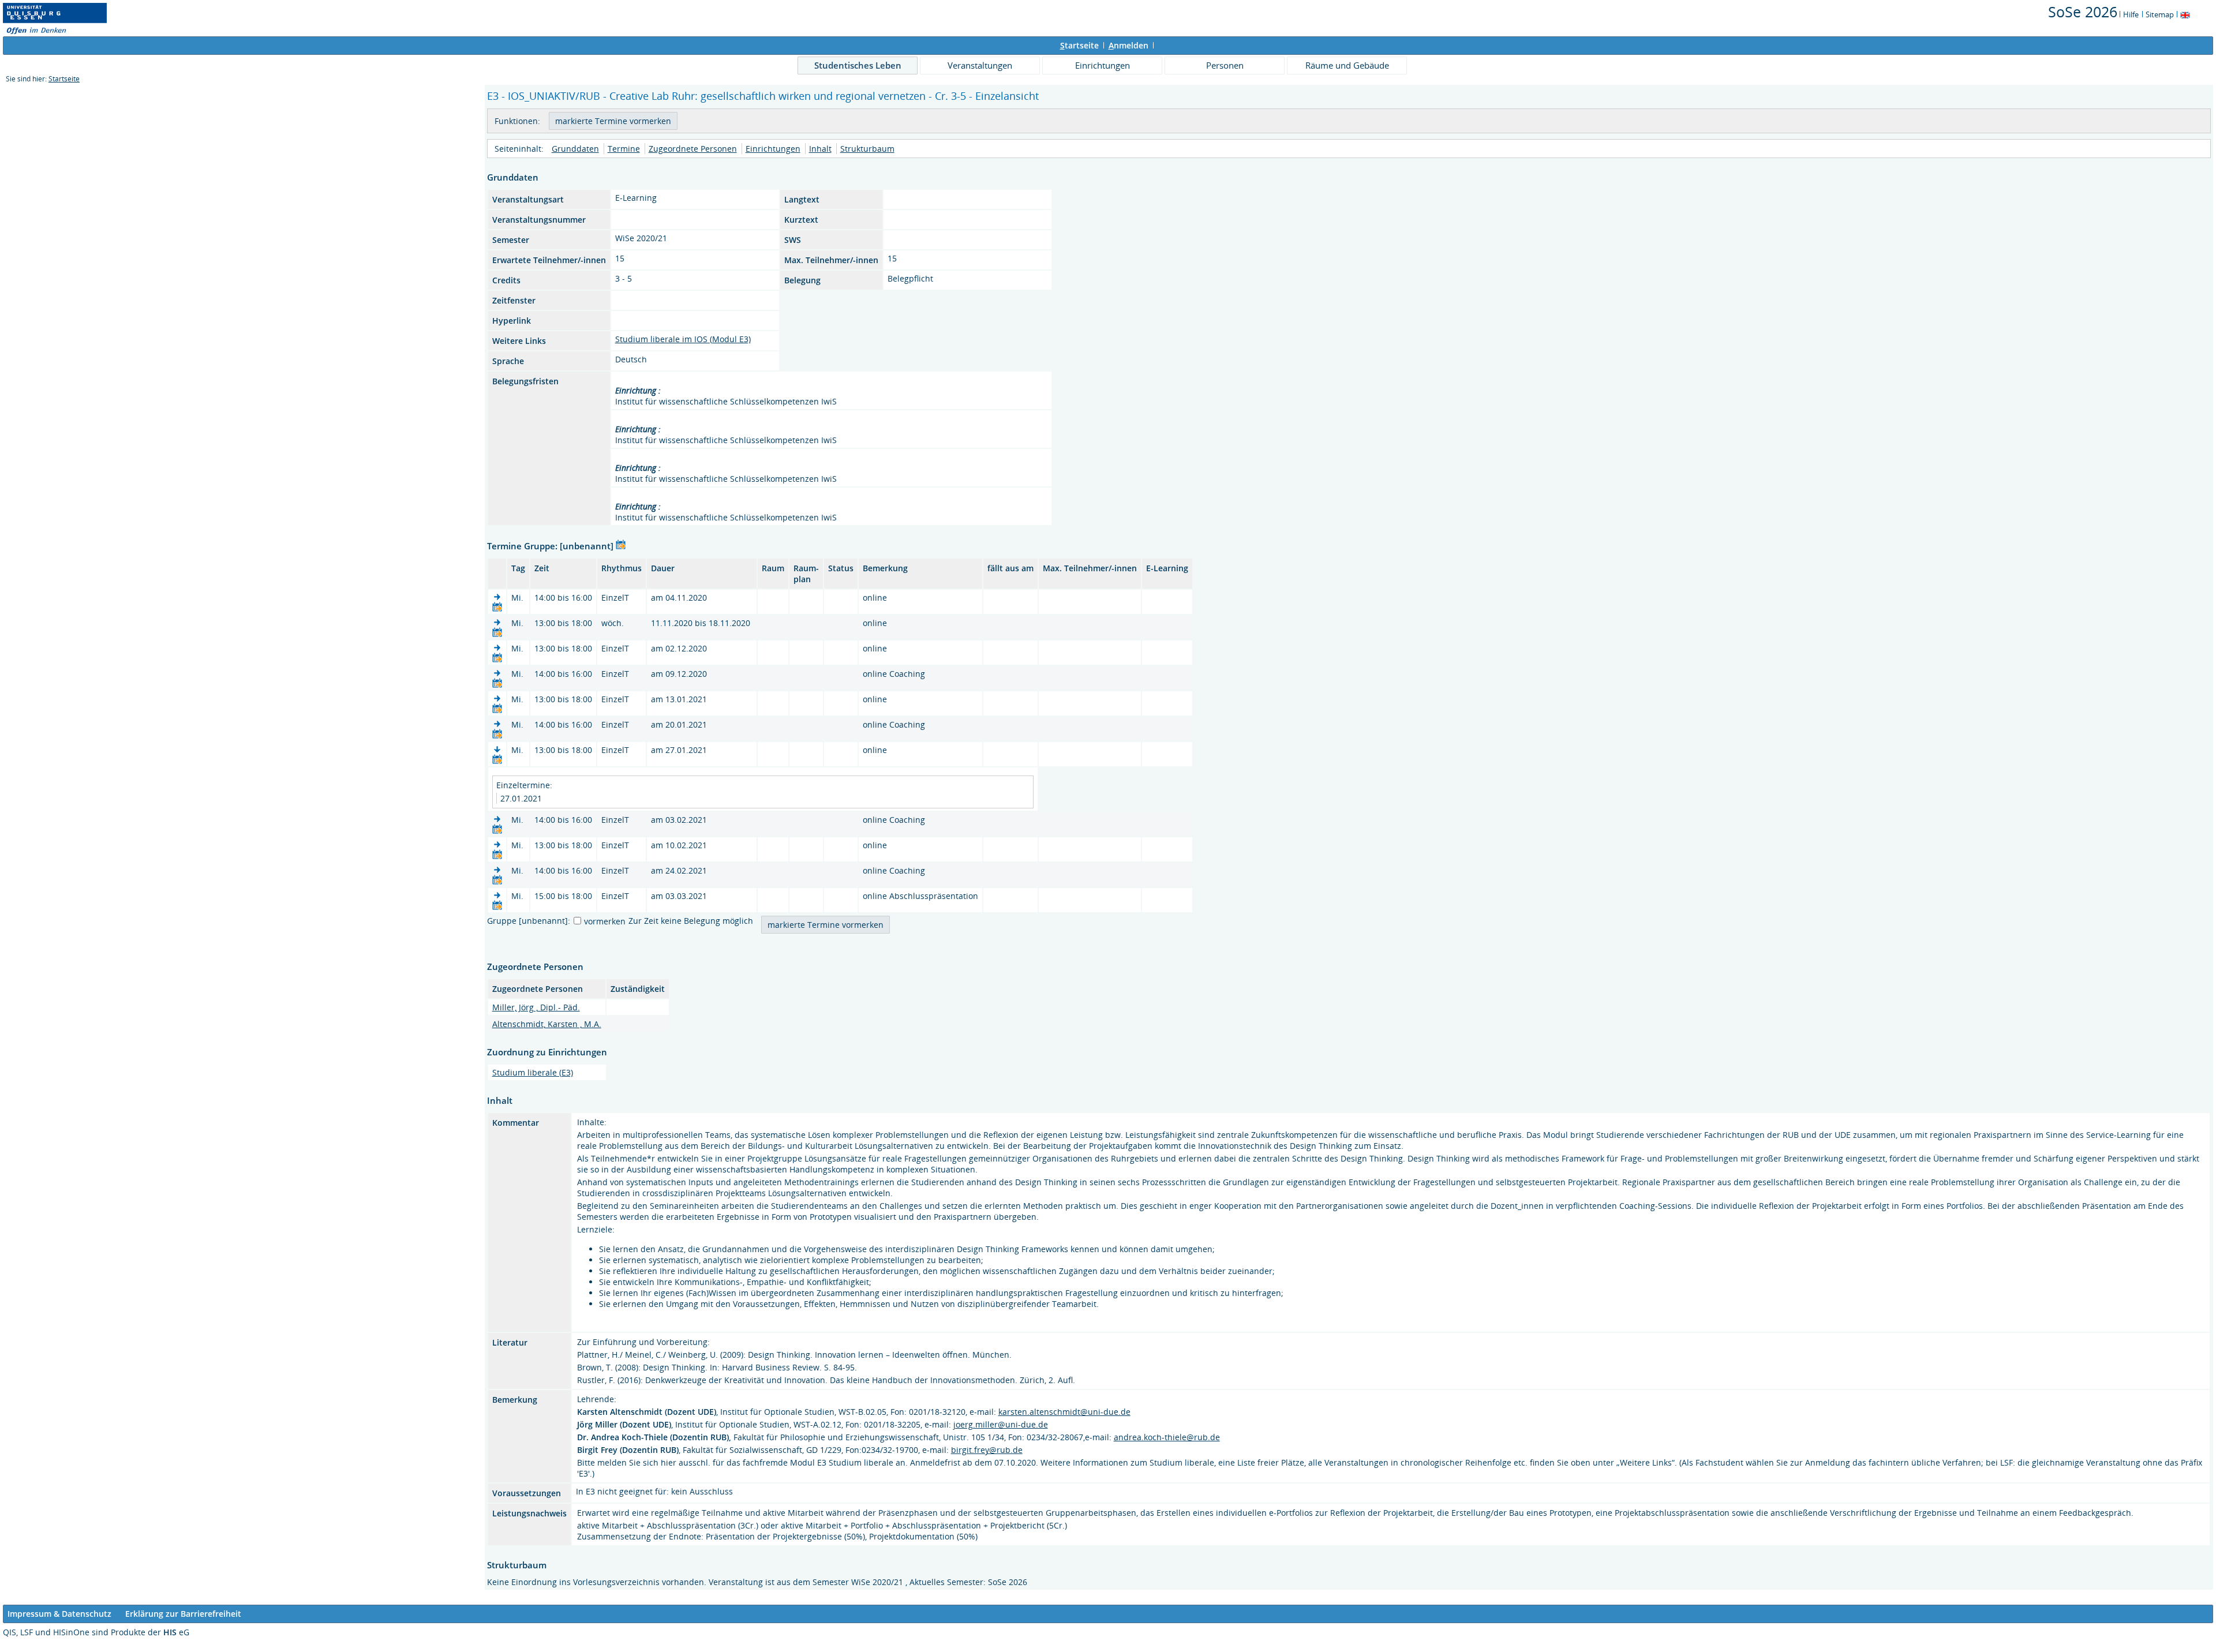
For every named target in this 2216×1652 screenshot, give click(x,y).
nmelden (1128, 45)
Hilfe (2131, 14)
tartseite (1079, 45)
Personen (1225, 65)
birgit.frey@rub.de (987, 1450)
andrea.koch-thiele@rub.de (1167, 1437)
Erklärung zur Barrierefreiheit (183, 1614)
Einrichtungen (1103, 65)
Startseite (64, 79)
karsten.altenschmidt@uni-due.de (1064, 1412)
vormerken (605, 921)
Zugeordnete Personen (693, 149)
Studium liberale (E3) (533, 1072)
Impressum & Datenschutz (59, 1614)
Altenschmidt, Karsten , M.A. (547, 1024)
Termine (624, 149)
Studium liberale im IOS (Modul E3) (683, 339)
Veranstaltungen (980, 65)
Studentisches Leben (858, 65)
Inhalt (820, 149)
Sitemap (2160, 14)
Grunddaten (575, 149)
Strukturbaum (867, 149)
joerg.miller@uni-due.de (1001, 1424)
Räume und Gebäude (1347, 65)
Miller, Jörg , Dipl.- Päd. (536, 1007)
